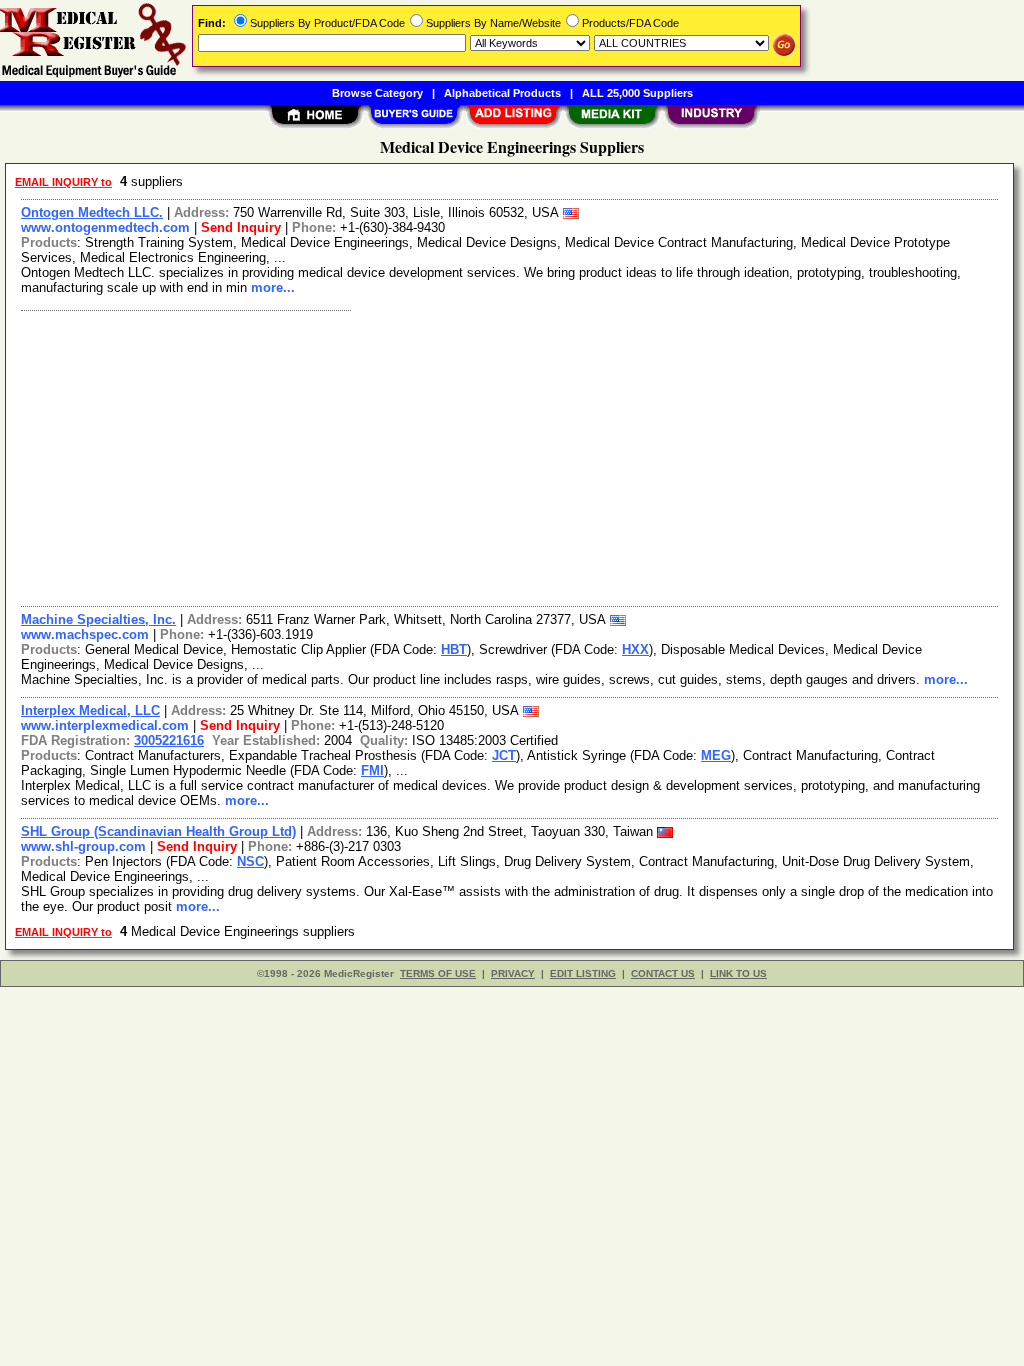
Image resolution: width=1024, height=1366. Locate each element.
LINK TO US (738, 973)
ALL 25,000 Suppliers (637, 93)
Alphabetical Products (502, 93)
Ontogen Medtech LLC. (92, 212)
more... (273, 287)
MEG (716, 755)
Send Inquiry (241, 227)
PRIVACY (513, 973)
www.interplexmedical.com (105, 725)
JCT (504, 755)
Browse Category (377, 93)
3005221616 (169, 740)
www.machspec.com (85, 634)
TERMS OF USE (438, 973)
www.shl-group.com (83, 846)
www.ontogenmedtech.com (105, 227)
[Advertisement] (510, 456)
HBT (454, 649)
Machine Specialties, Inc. (98, 619)
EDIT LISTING (583, 973)
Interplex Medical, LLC (90, 710)
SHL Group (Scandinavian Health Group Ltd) (158, 831)
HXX (635, 649)
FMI (372, 770)
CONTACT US (663, 973)
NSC (250, 861)
